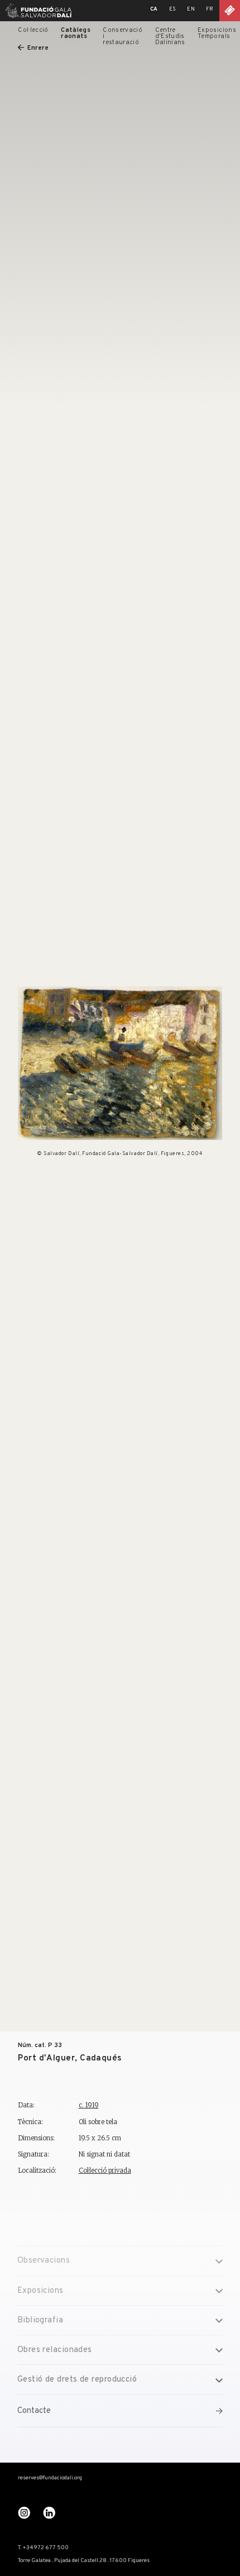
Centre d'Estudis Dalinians (170, 37)
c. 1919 (89, 2105)
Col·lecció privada (105, 2170)
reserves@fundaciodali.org (50, 2478)
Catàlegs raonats (76, 33)
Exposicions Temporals (217, 33)
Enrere (38, 48)
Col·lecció (33, 30)
